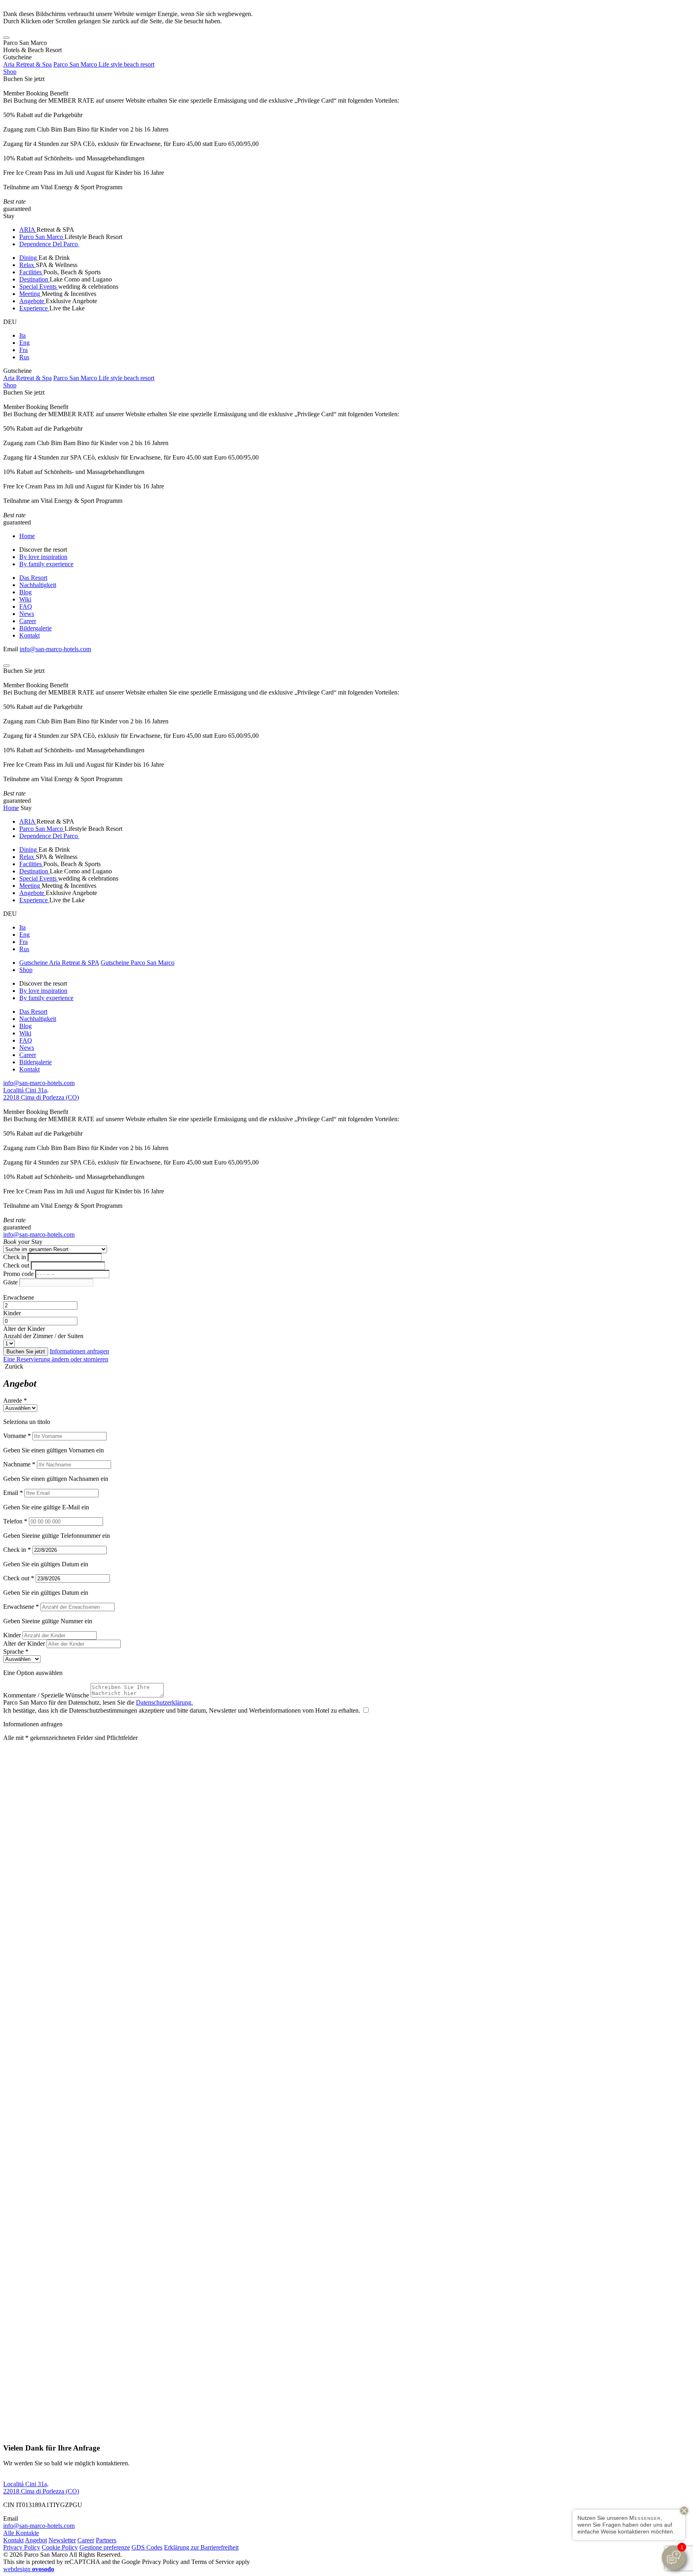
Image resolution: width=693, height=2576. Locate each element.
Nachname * (19, 1464)
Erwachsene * (21, 1607)
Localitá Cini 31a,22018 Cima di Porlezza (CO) (41, 1094)
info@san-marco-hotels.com (55, 649)
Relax (27, 265)
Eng (24, 343)
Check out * (19, 1578)
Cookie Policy (60, 2547)
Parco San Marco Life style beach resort (104, 64)
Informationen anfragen (79, 1351)
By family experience (46, 564)
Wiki (25, 599)
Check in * (17, 1550)
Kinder (12, 1313)
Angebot (36, 2540)
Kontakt (29, 635)
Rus (24, 357)
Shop (10, 72)
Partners (106, 2540)
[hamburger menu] (6, 38)
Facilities (31, 272)
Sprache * (16, 1652)
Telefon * (15, 1521)
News (27, 614)
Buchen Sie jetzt (24, 79)
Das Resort (33, 578)
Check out (16, 1265)
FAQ (26, 607)
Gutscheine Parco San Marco (138, 963)
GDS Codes (147, 2547)
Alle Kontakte (21, 2533)
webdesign (29, 2569)
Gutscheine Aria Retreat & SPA (59, 963)
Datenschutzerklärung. (164, 1702)
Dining (29, 258)
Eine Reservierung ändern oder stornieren (56, 1359)
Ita (22, 335)
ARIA (28, 230)
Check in (15, 1257)
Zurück (13, 1366)
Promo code (18, 1274)
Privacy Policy (22, 2547)
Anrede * (15, 1400)
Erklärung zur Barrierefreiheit (201, 2547)
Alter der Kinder (24, 1329)
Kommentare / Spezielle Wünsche (46, 1695)
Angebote (32, 301)
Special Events (39, 287)
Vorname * (17, 1436)
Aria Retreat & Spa (27, 64)
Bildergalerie (35, 628)
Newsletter (62, 2540)
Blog (25, 592)
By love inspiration (43, 557)
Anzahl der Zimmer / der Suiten (43, 1336)
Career (28, 621)
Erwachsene (19, 1297)
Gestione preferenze (105, 2547)
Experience (34, 308)
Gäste (10, 1282)
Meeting (30, 294)
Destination (34, 279)
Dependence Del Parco (49, 244)
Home (27, 536)
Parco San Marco (42, 237)
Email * (13, 1493)
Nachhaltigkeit (38, 585)
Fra (23, 350)
